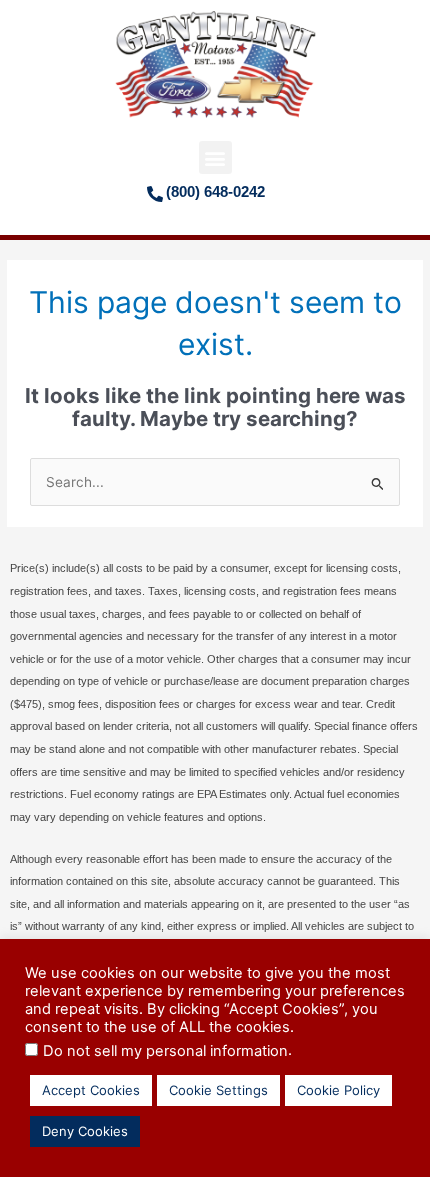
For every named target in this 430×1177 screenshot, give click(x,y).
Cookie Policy (338, 1090)
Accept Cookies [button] (91, 1090)
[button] (215, 157)
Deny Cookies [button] (85, 1131)
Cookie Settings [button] (218, 1090)
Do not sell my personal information (165, 1051)
